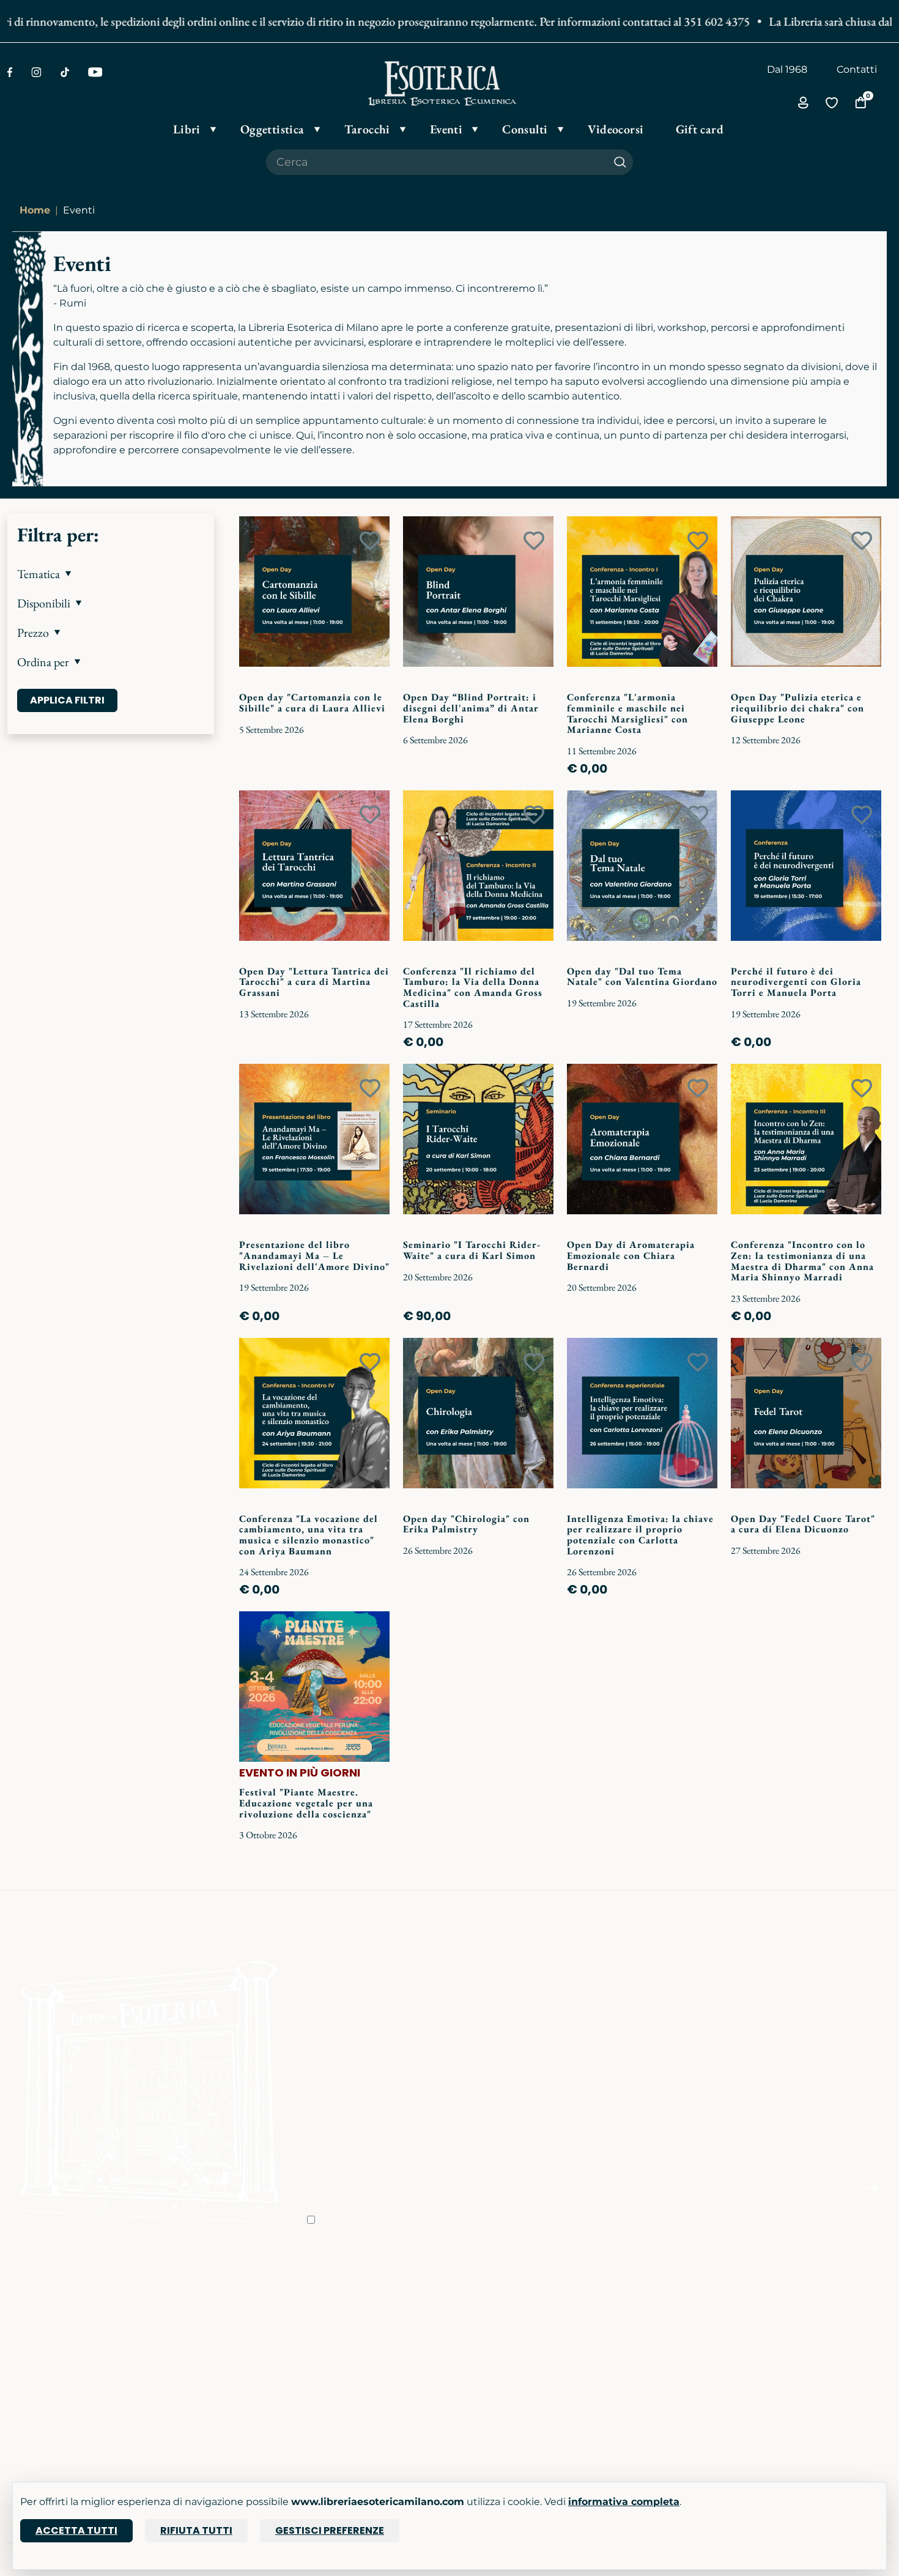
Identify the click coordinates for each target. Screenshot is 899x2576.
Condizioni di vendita (508, 2318)
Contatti (857, 69)
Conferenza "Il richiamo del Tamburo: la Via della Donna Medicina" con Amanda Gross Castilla (473, 987)
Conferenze (185, 2335)
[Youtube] (95, 72)
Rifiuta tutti (196, 2530)
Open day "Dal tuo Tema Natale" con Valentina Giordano (642, 977)
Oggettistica (38, 2318)
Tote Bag (29, 2352)
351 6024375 (636, 2335)
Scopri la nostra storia (359, 2301)
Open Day (182, 2318)
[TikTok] (65, 72)
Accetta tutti (76, 2530)
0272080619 (636, 2396)
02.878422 (631, 2318)
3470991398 (635, 2414)
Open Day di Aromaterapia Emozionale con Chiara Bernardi (631, 1255)
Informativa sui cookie (511, 2352)
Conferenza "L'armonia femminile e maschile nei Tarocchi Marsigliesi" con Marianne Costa (627, 713)
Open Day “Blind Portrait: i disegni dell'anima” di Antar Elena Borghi (471, 708)
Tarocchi (28, 2335)
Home (35, 210)
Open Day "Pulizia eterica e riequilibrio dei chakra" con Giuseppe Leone (797, 708)
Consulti (177, 2370)
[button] (111, 574)
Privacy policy (490, 2335)
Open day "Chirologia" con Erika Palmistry (466, 1524)
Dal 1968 (787, 69)
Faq (466, 2301)
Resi (467, 2404)
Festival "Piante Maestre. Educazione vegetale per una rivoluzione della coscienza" (306, 1803)
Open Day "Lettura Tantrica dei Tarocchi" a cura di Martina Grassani (314, 982)
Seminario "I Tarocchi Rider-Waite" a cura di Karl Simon (472, 1250)
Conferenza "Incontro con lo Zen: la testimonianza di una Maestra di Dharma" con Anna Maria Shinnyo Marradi (802, 1261)
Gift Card (28, 2370)
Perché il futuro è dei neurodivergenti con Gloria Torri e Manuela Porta (796, 982)
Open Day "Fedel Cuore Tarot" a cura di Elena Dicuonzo (803, 1524)
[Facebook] (10, 72)
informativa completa (624, 2502)
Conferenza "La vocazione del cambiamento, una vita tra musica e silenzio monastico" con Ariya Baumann (309, 1535)
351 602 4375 (684, 21)
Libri (18, 2301)
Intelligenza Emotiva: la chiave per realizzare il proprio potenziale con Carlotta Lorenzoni (640, 1535)
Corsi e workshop (199, 2301)
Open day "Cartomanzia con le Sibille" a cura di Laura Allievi (312, 703)
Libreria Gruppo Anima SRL (822, 2318)
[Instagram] (36, 72)
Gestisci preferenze (330, 2530)
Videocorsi (183, 2352)
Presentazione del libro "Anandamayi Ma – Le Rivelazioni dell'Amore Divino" (314, 1255)
